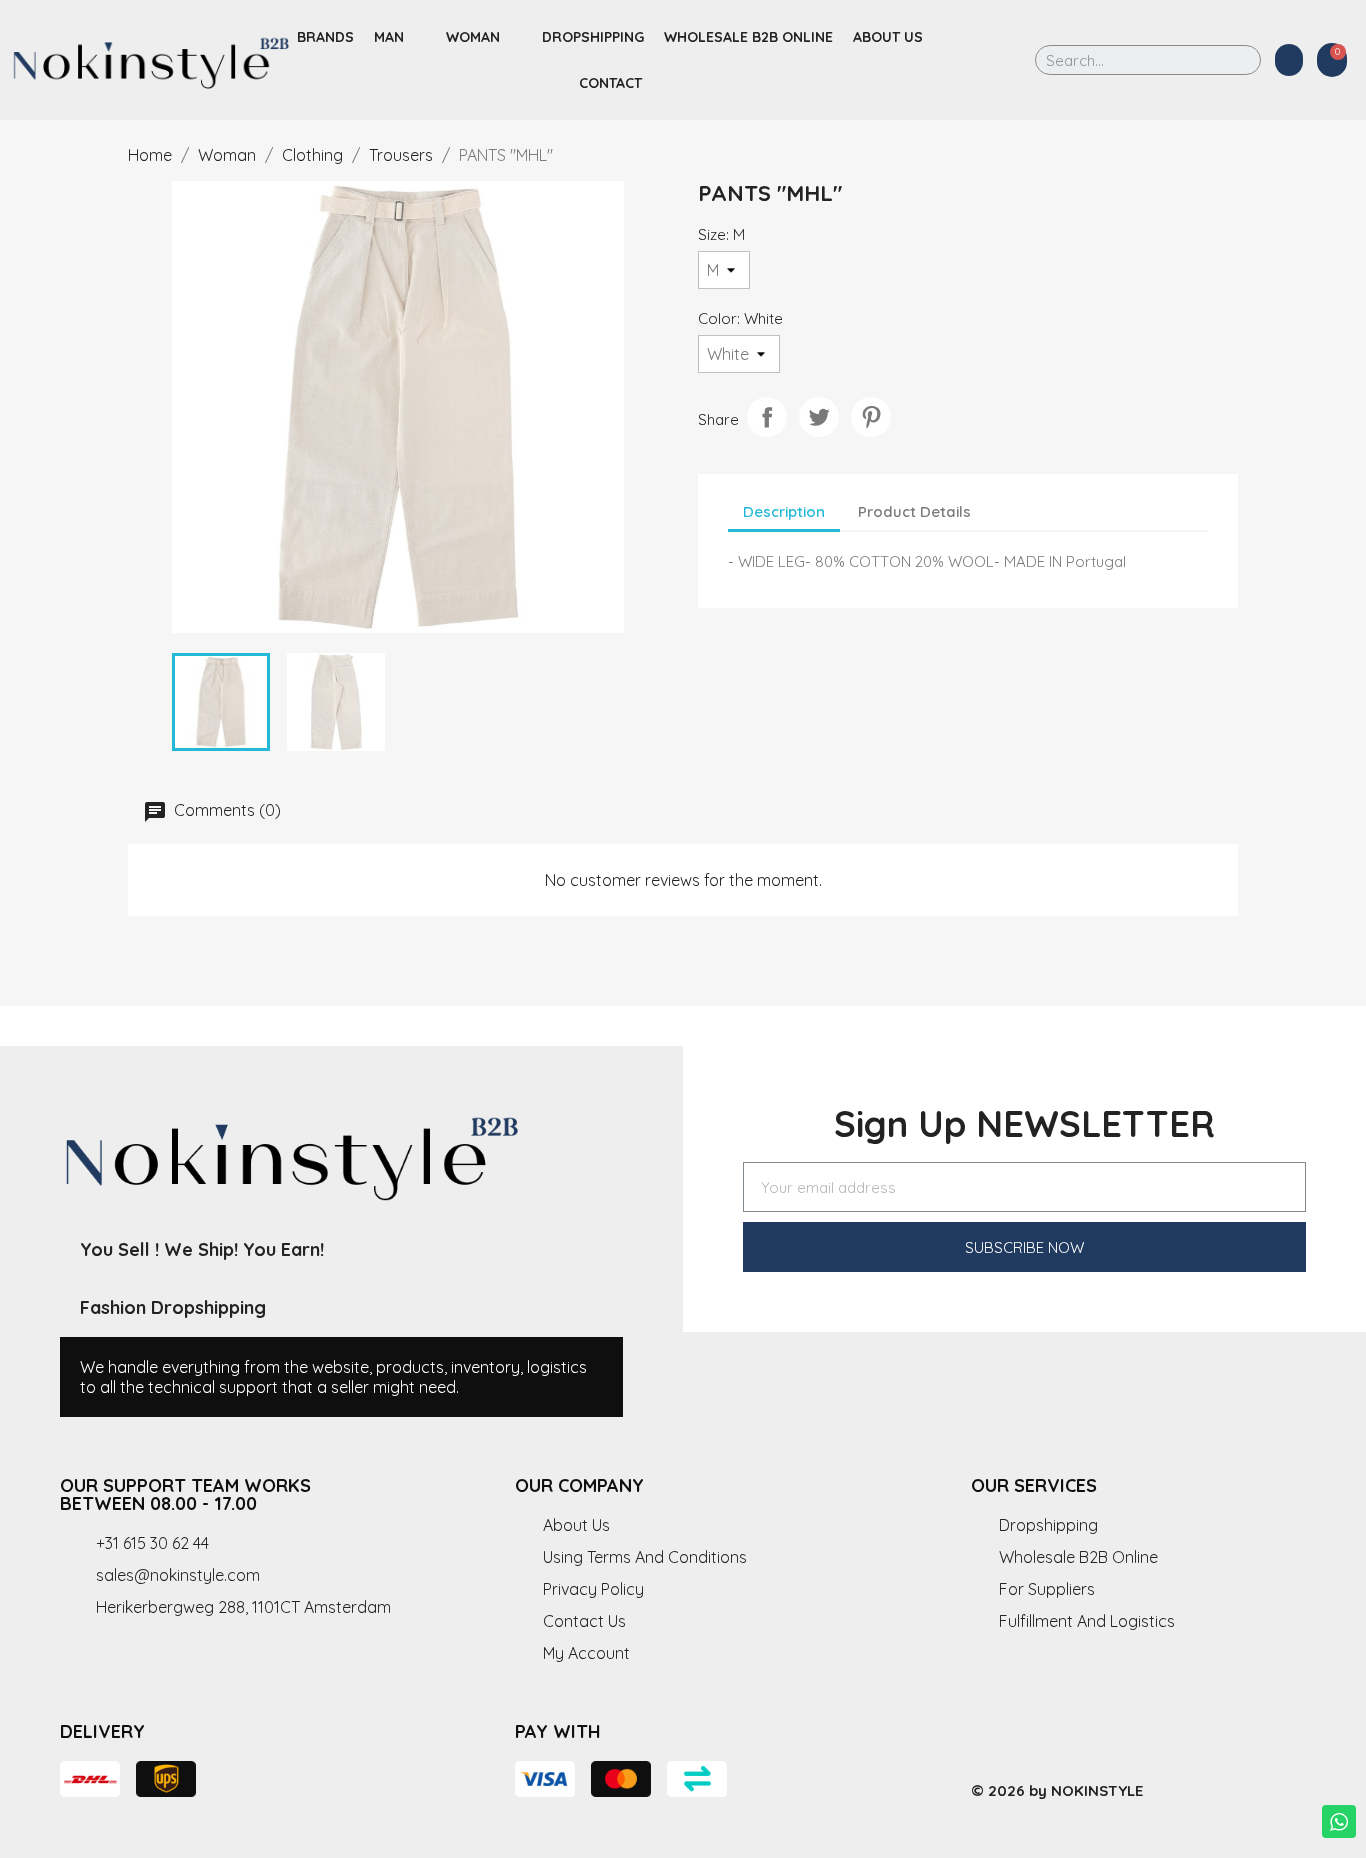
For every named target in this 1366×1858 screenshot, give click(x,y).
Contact (610, 83)
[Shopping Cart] (1332, 60)
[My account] (1289, 60)
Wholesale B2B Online (748, 37)
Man (389, 37)
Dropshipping (593, 37)
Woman (473, 37)
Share (767, 417)
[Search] (1231, 60)
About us (888, 37)
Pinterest (871, 417)
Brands (325, 37)
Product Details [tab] (914, 511)
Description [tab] (784, 511)
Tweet (819, 417)
